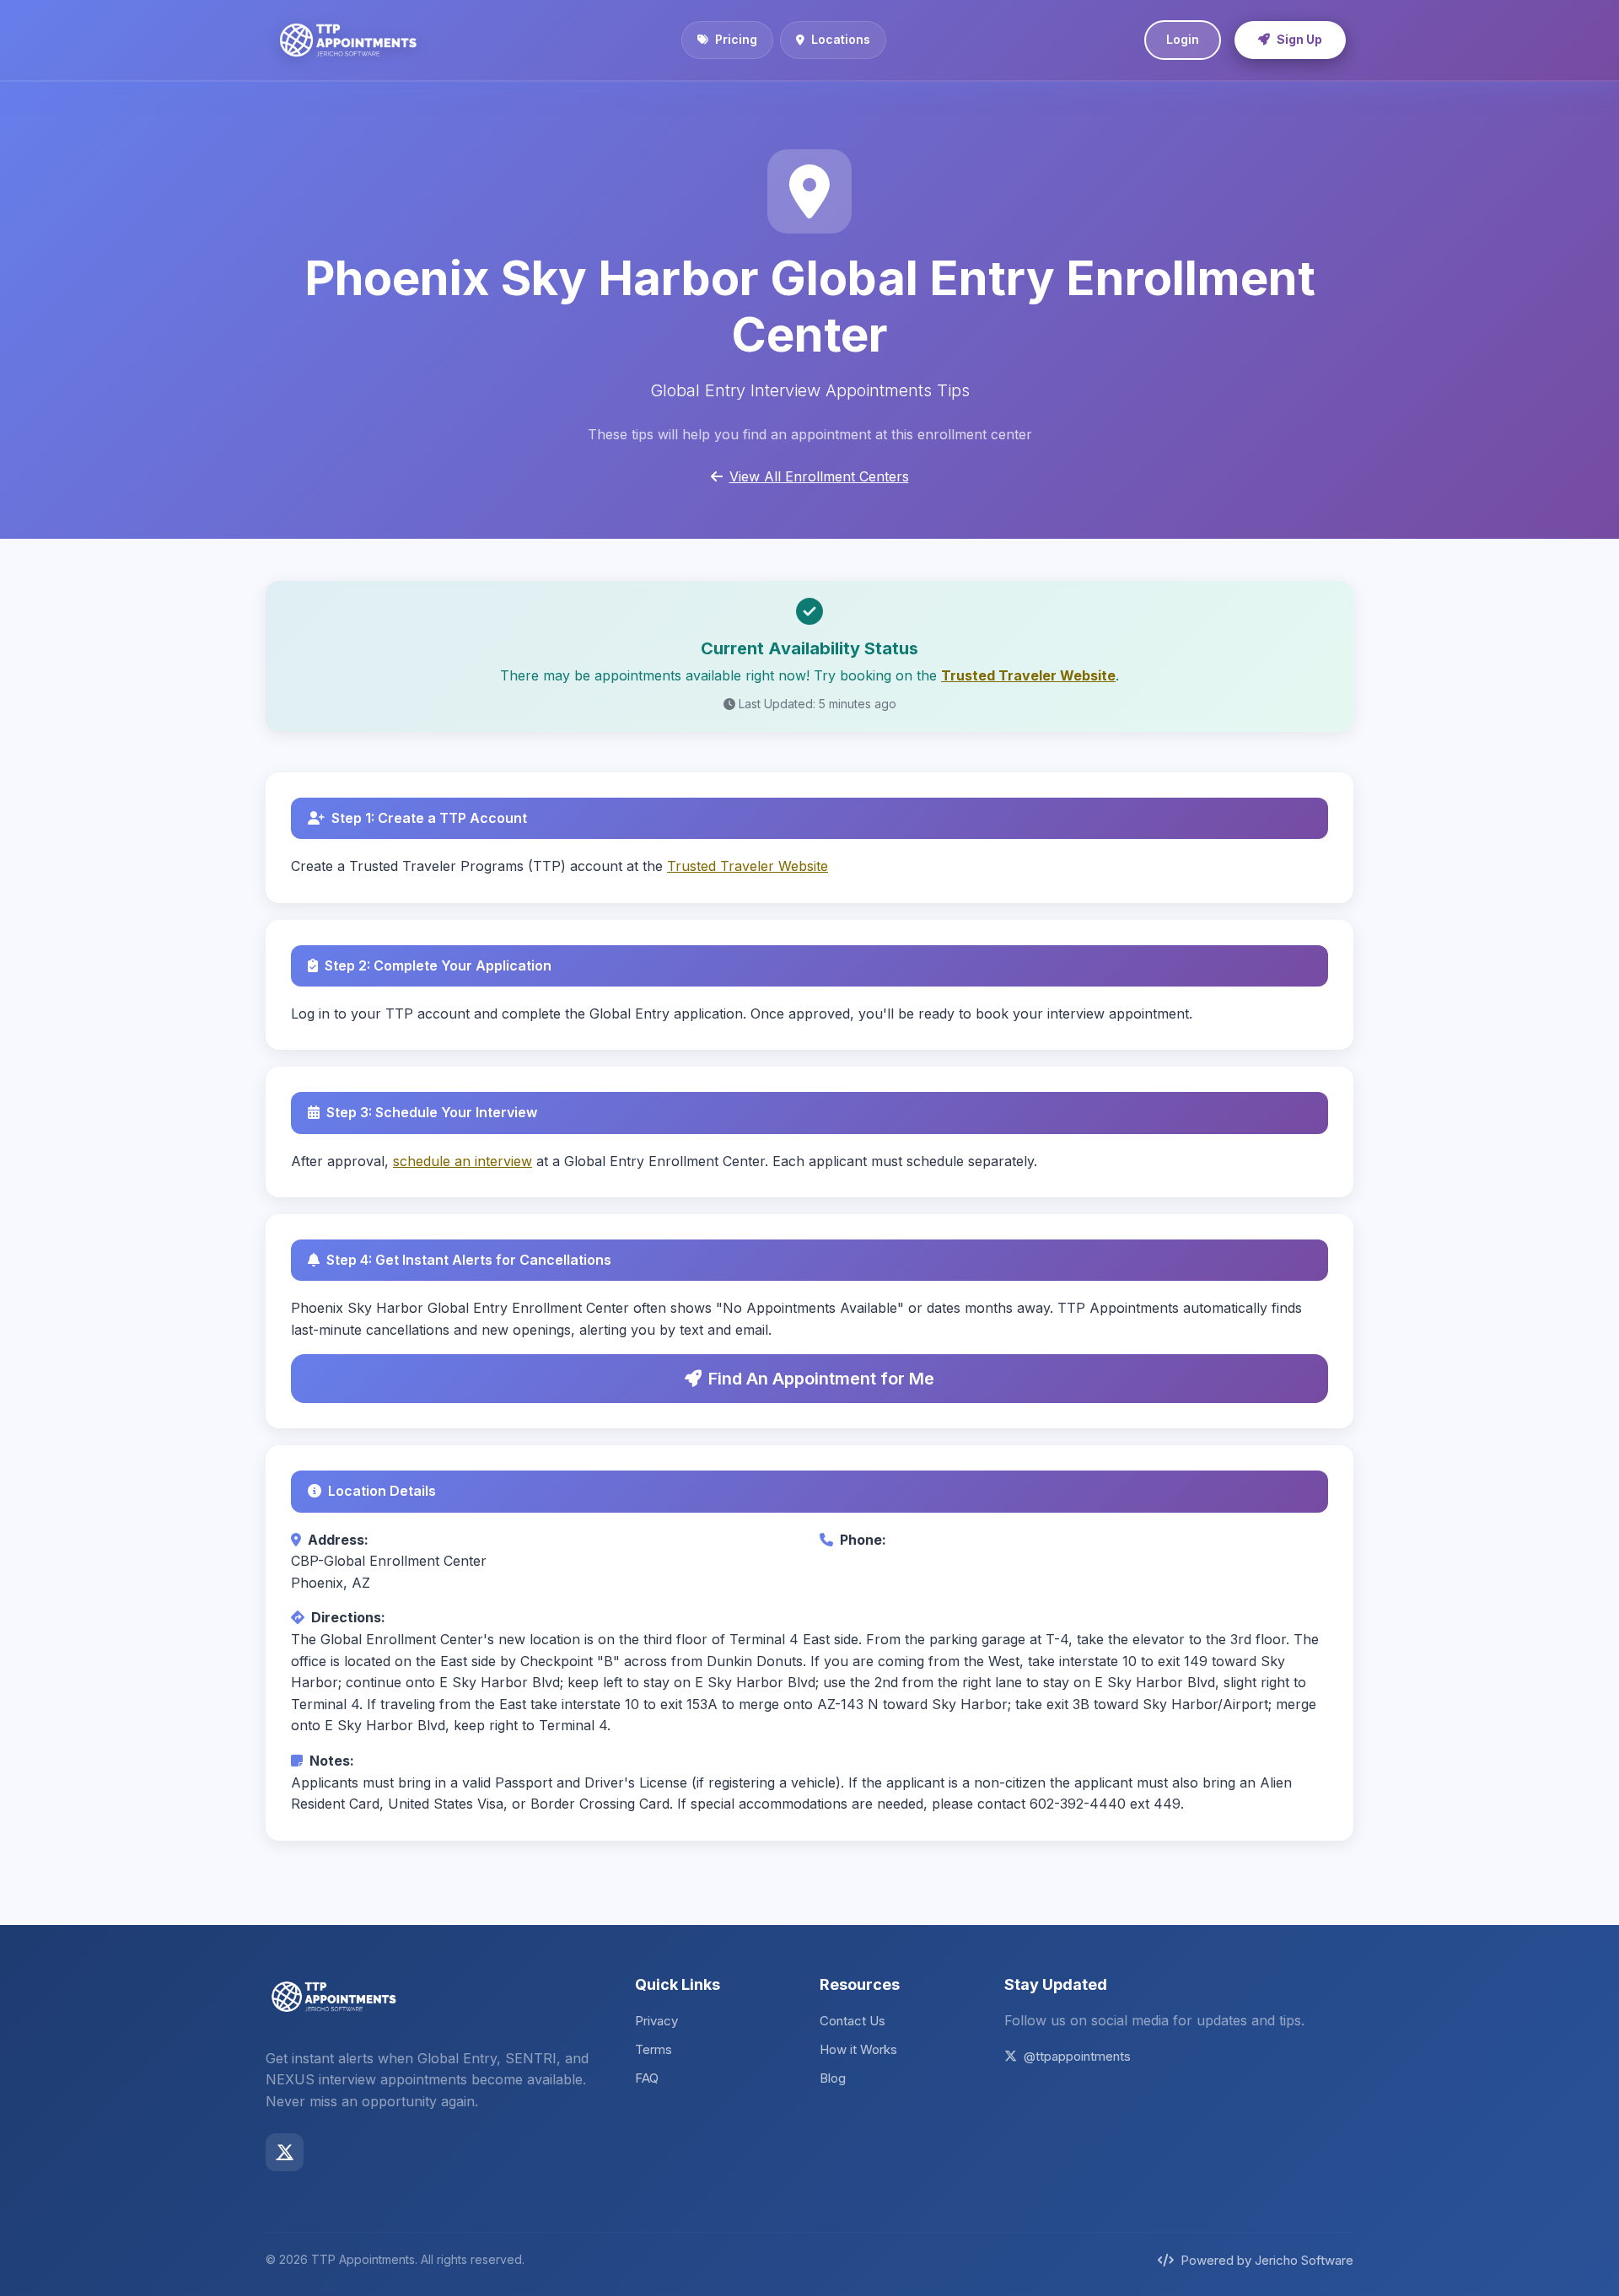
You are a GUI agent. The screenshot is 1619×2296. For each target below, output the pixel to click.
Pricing (736, 39)
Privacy (656, 2021)
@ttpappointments (1077, 2056)
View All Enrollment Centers (819, 476)
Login (1183, 39)
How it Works (858, 2049)
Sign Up (1299, 39)
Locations (841, 39)
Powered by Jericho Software (1267, 2260)
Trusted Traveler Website (1028, 675)
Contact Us (853, 2021)
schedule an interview (463, 1161)
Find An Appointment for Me (821, 1379)
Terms (654, 2049)
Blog (833, 2078)
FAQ (647, 2078)
